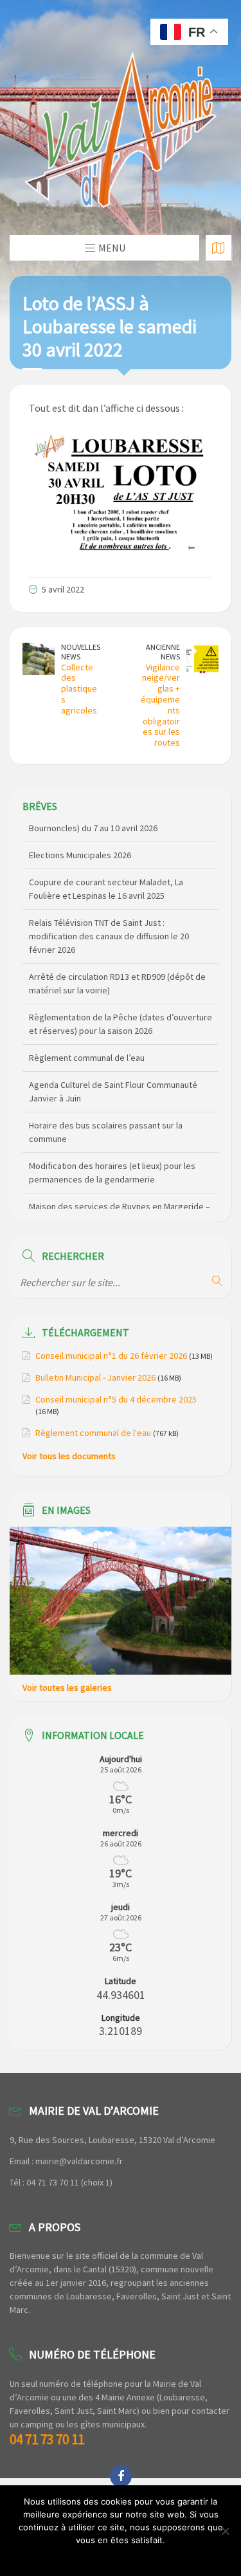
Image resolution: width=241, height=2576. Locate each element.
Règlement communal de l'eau (93, 1433)
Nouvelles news (81, 652)
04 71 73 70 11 (47, 2439)
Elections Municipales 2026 (80, 836)
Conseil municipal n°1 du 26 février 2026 (111, 1356)
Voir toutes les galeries (67, 1688)
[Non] (225, 2531)
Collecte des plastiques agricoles (79, 689)
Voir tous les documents (69, 1456)
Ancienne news (163, 652)
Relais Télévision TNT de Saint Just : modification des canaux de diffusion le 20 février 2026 (109, 917)
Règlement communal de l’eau (87, 1038)
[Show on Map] (219, 248)
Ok (121, 2557)
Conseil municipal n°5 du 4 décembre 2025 (116, 1399)
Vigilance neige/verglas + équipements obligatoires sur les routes (160, 705)
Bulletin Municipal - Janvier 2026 (95, 1377)
